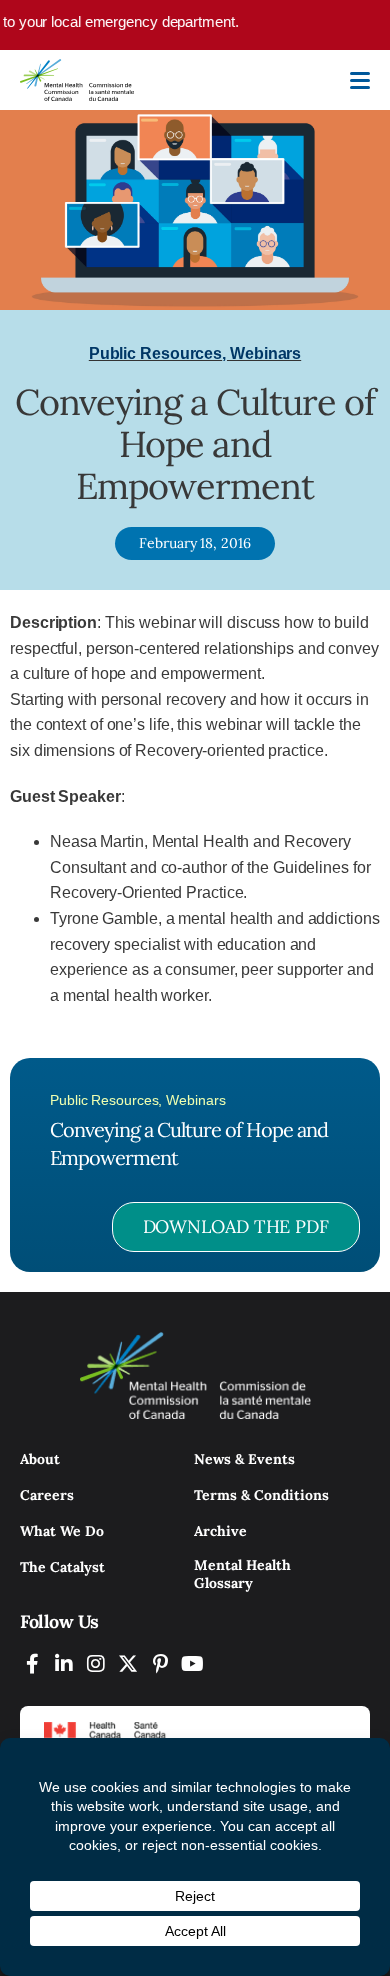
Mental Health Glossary (242, 1574)
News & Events (244, 1459)
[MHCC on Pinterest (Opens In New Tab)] (160, 1663)
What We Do (62, 1531)
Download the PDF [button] (236, 1226)
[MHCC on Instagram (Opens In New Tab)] (96, 1663)
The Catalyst (62, 1567)
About (40, 1459)
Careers (47, 1495)
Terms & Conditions (261, 1495)
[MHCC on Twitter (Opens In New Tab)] (128, 1663)
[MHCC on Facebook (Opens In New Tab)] (32, 1663)
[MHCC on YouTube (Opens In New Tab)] (192, 1663)
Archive (220, 1531)
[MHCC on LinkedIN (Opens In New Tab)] (64, 1663)
